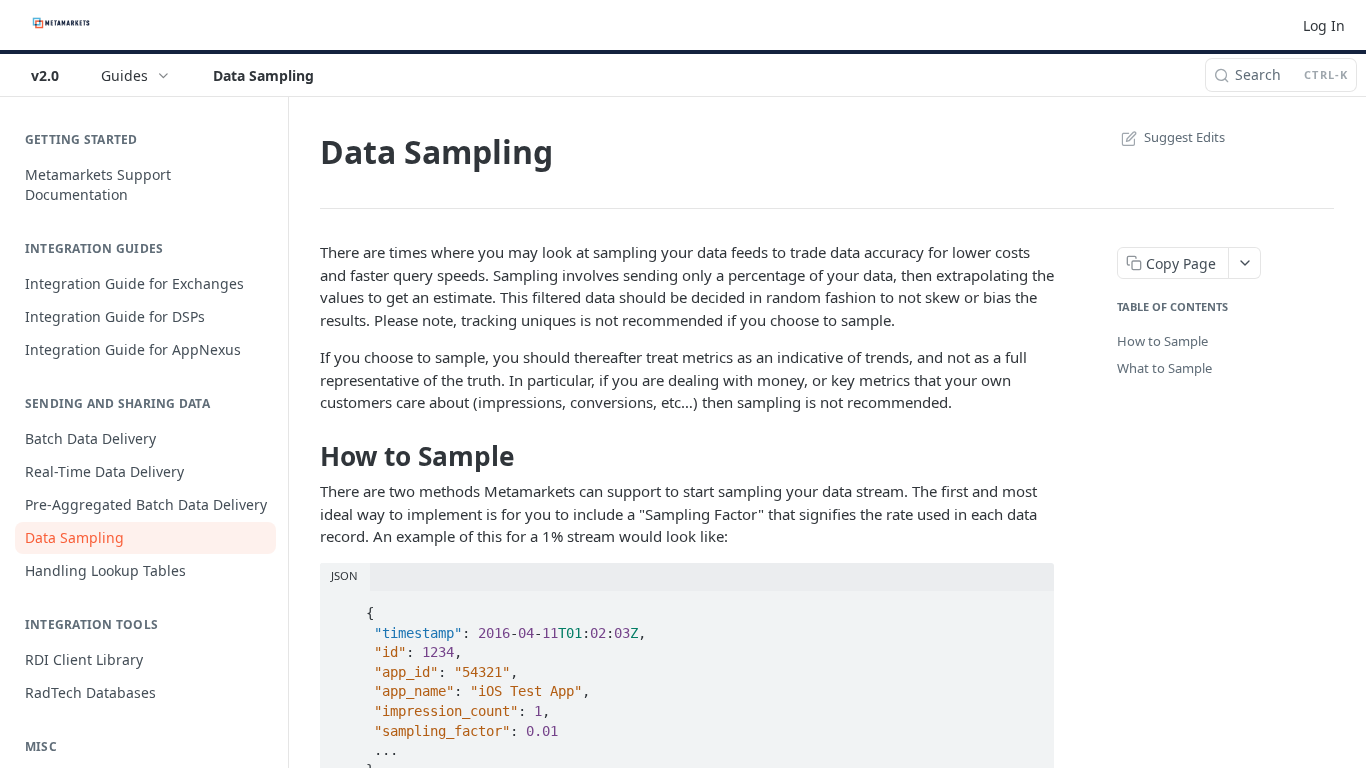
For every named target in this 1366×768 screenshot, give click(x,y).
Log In (1324, 25)
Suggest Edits (1184, 137)
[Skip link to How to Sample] (306, 456)
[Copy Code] (1030, 607)
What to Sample (1164, 368)
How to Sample (1162, 341)
